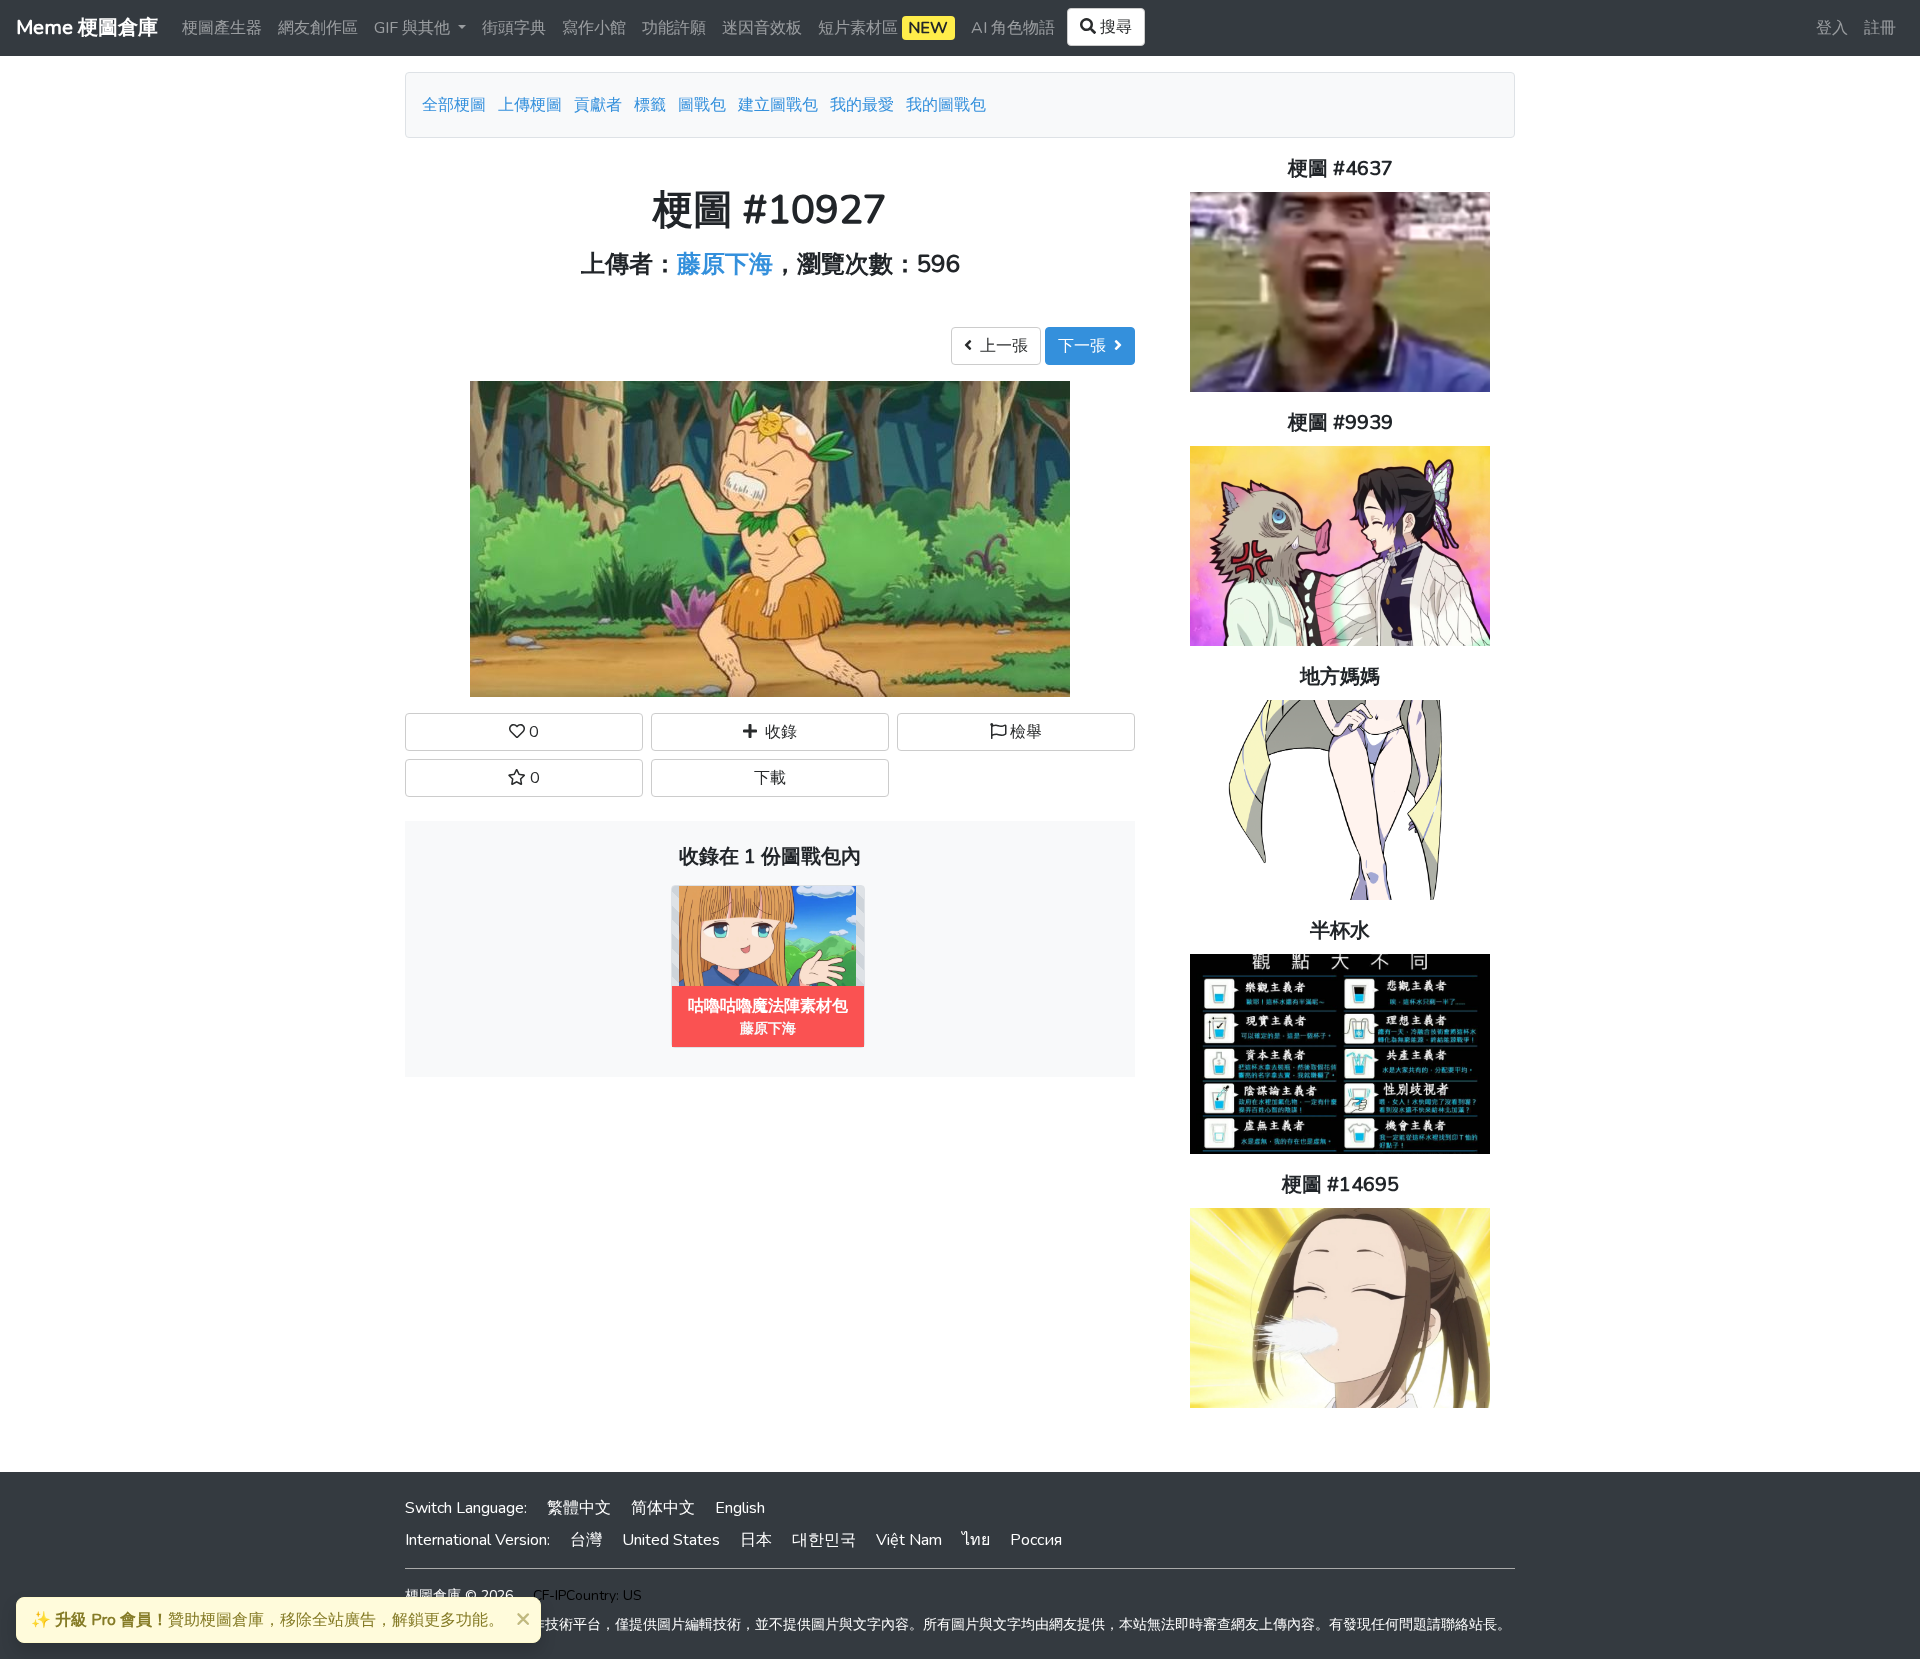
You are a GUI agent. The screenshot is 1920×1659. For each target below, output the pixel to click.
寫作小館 (594, 28)
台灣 (586, 1540)
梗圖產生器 (222, 28)
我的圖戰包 (946, 105)
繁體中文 (579, 1508)
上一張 (1000, 346)
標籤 (650, 105)
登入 (1832, 28)
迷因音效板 (762, 28)
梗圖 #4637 (1340, 168)
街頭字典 (514, 28)
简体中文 (663, 1508)
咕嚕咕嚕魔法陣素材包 (768, 1006)
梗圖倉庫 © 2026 (459, 1595)
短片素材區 (883, 28)
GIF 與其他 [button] (414, 28)
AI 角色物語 (1013, 28)
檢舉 (1024, 732)
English (740, 1508)
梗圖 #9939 (1340, 422)
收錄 (777, 732)
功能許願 (674, 28)
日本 (756, 1540)
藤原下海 (725, 264)
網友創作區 (318, 28)
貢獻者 (598, 105)
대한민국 (824, 1540)
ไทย (976, 1540)
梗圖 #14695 (1340, 1184)
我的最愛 (862, 105)
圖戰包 (702, 105)
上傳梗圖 (530, 105)
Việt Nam (909, 1540)
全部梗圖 (454, 105)
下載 (770, 778)
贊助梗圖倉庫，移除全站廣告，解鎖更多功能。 (267, 1620)
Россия (1036, 1540)
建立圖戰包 (778, 105)
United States (671, 1540)
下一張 (1086, 346)
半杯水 (1340, 930)
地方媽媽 (1340, 676)
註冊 (1880, 28)
